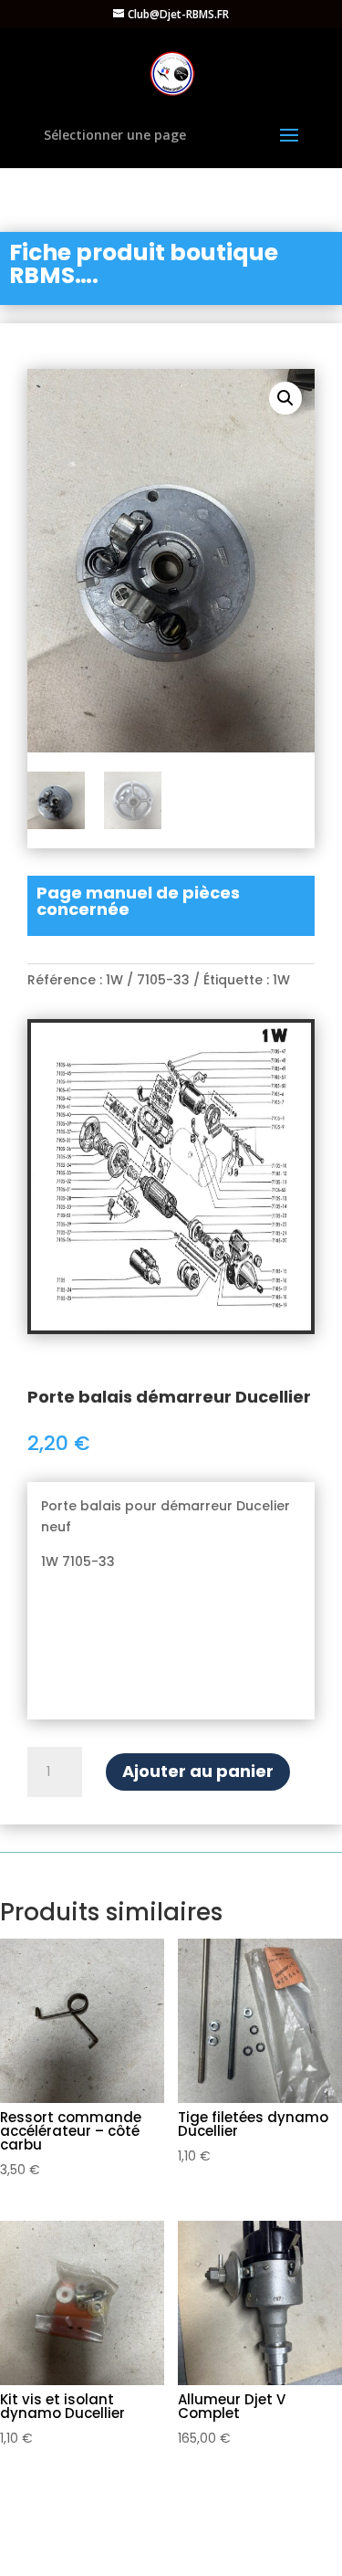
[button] (285, 398)
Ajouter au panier (198, 1771)
